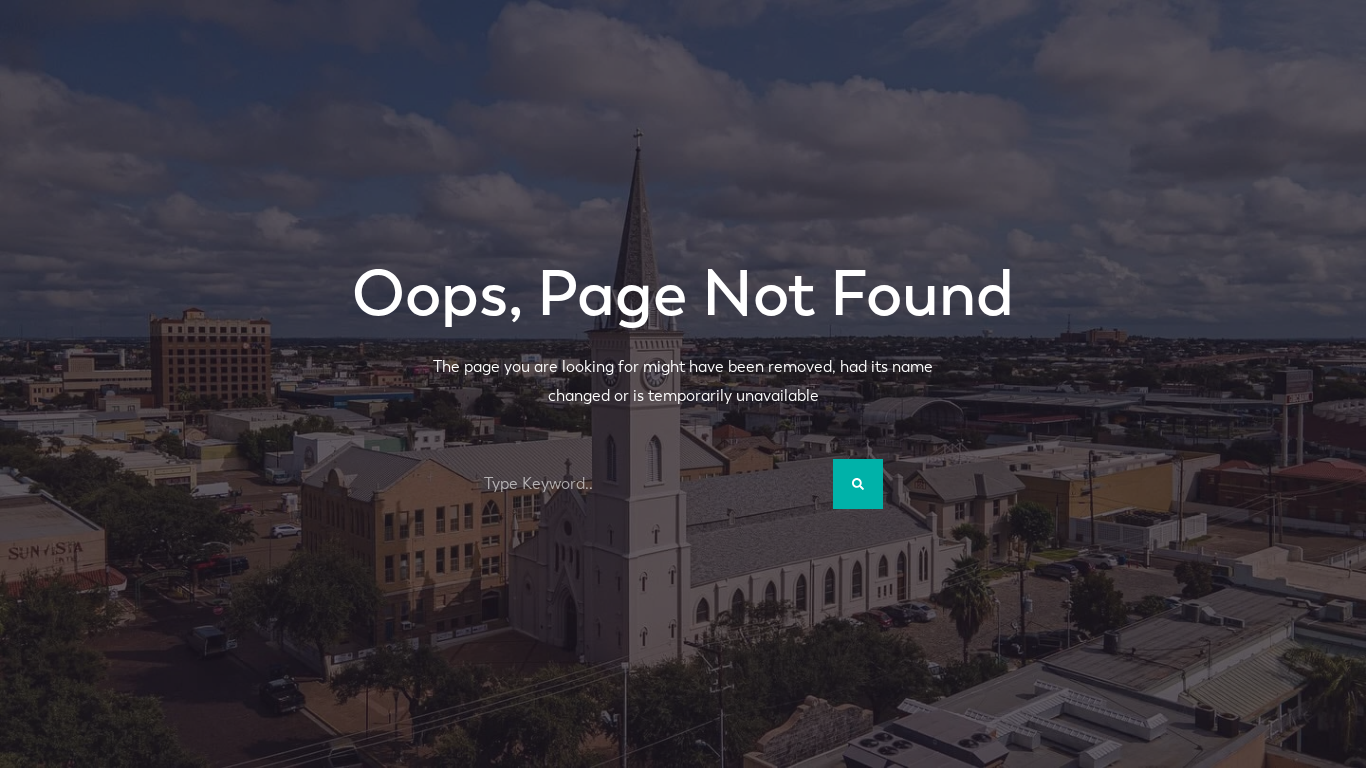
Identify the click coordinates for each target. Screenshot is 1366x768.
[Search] (858, 484)
